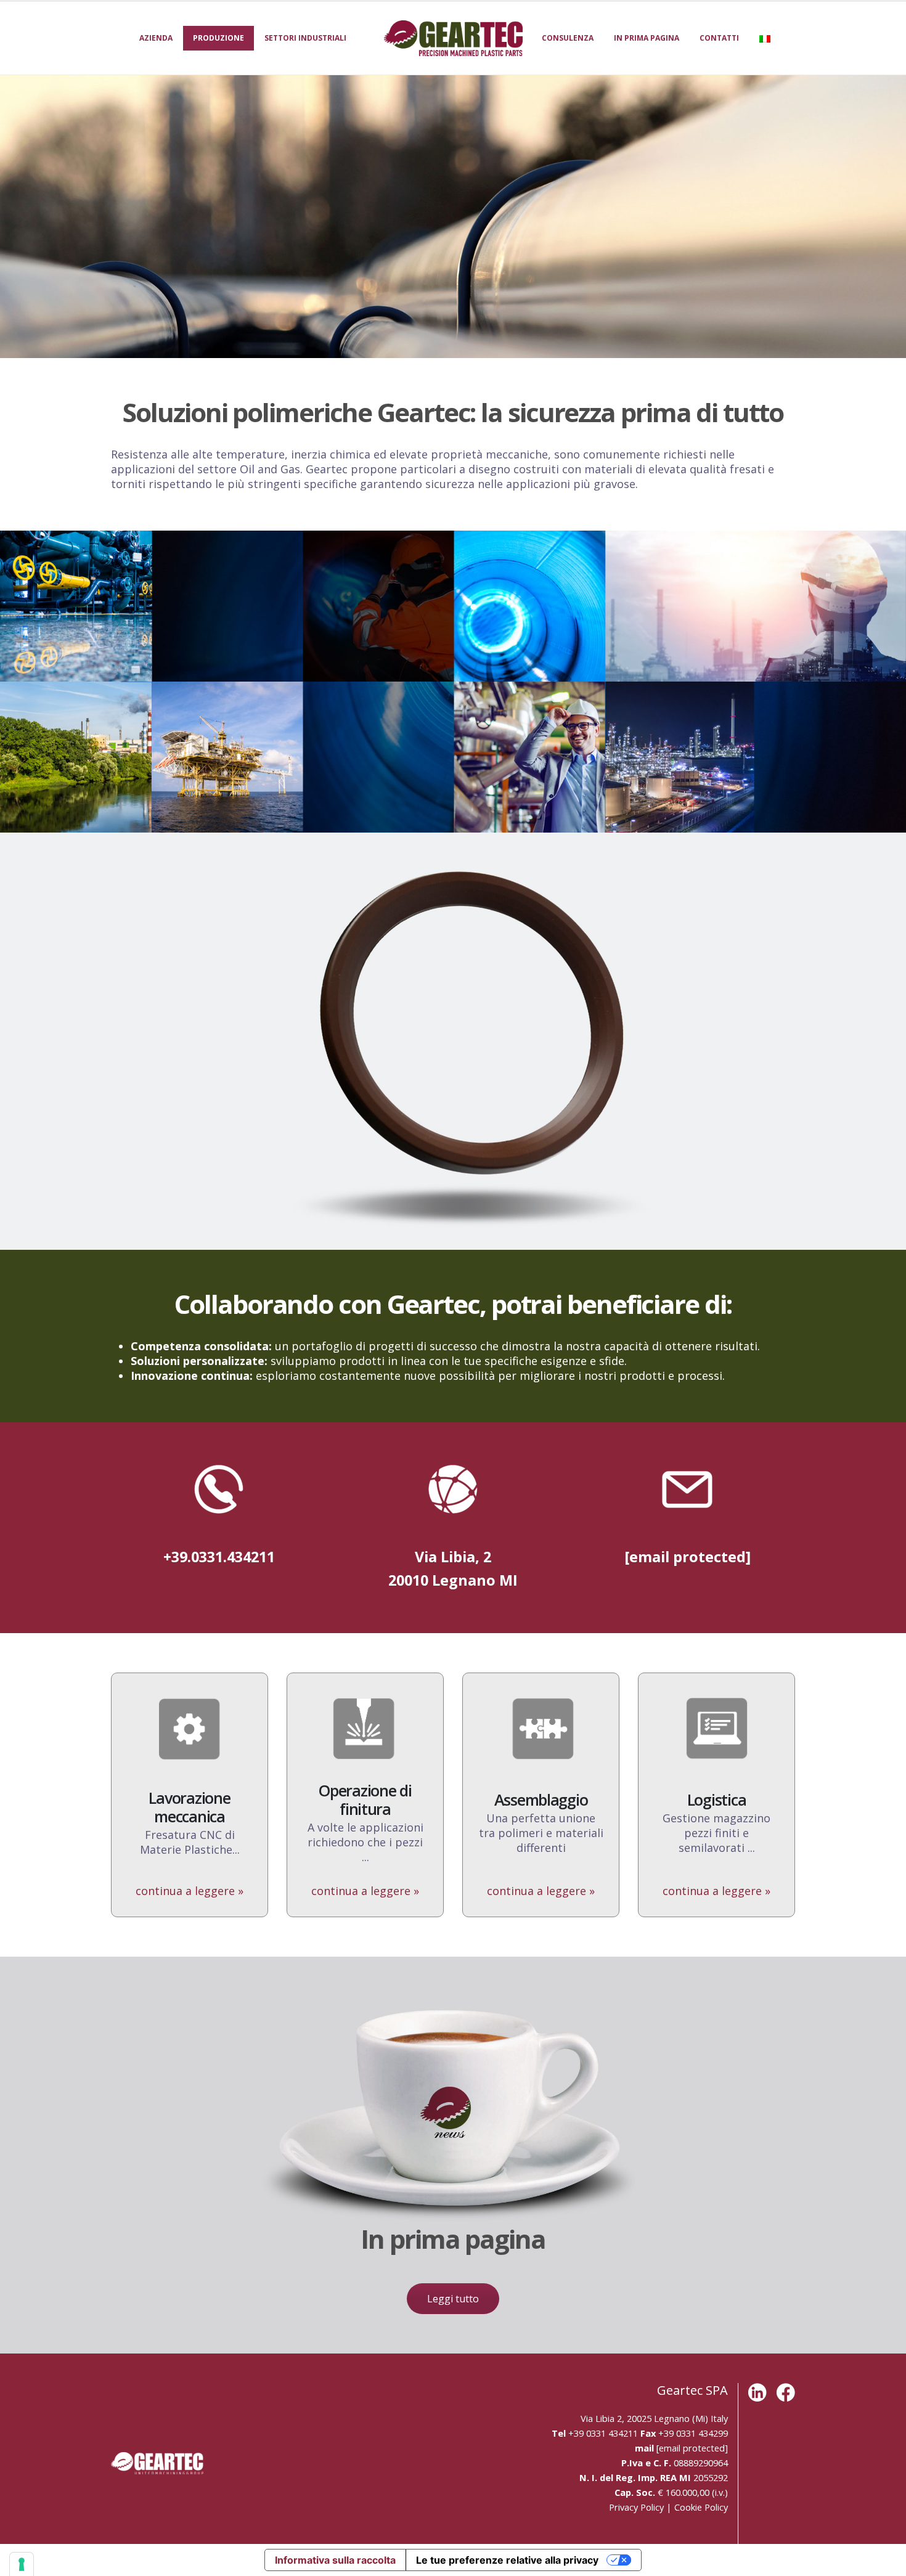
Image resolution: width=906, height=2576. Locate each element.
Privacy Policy (636, 2507)
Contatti (719, 38)
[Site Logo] (453, 38)
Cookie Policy (701, 2507)
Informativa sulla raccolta (335, 2560)
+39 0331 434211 (603, 2433)
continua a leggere (190, 1891)
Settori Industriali (305, 38)
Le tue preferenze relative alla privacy (507, 2560)
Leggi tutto (453, 2299)
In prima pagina (647, 38)
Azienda (156, 38)
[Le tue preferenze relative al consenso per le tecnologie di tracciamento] (22, 2564)
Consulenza (568, 38)
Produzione (218, 38)
